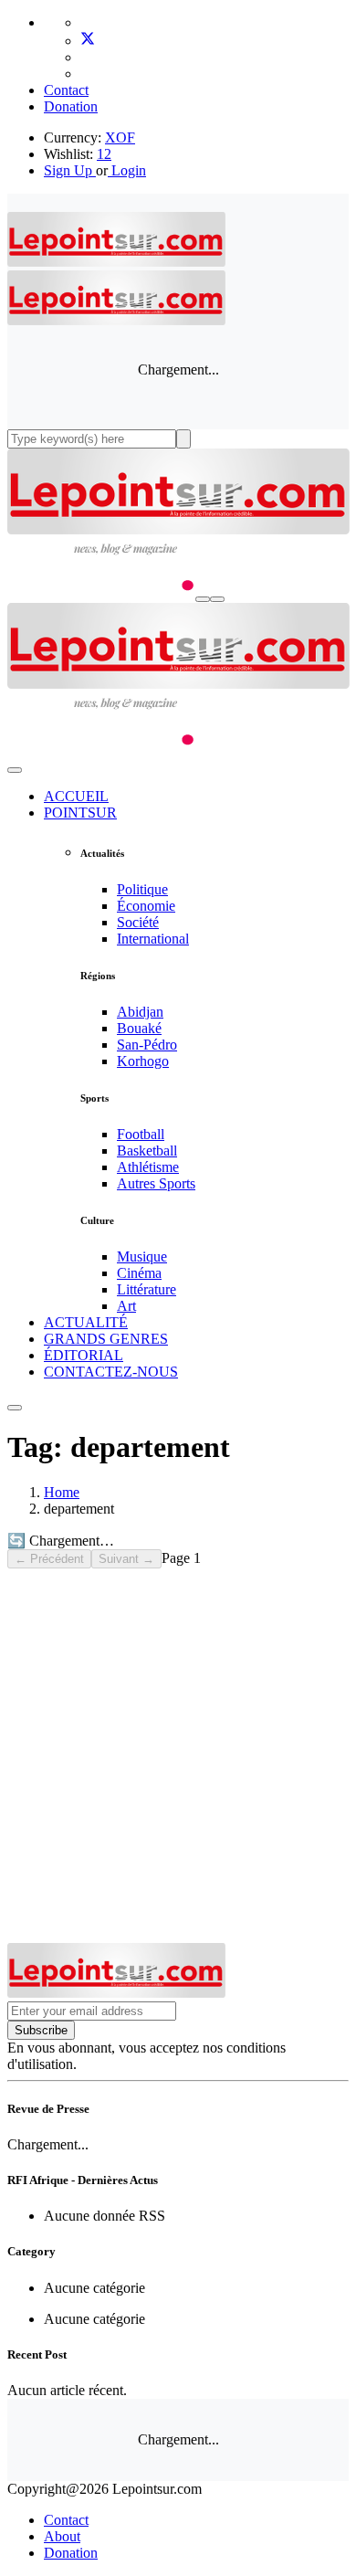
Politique (142, 889)
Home (62, 1492)
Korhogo (143, 1061)
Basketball (147, 1151)
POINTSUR (80, 813)
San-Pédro (147, 1045)
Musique (142, 1256)
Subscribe (41, 2030)
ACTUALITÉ (86, 1322)
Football (141, 1134)
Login (127, 170)
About (62, 2536)
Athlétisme (148, 1167)
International (153, 939)
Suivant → (126, 1559)
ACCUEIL (76, 796)
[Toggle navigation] (217, 599)
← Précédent (49, 1559)
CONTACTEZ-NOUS (111, 1372)
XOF (120, 137)
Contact (66, 90)
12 (104, 154)
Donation (71, 106)
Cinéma (139, 1273)
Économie (146, 906)
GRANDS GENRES (106, 1339)
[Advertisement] (178, 1756)
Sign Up (68, 170)
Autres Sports (156, 1183)
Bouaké (139, 1028)
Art (126, 1306)
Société (138, 922)
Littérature (147, 1289)
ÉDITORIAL (84, 1355)
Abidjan (140, 1012)
